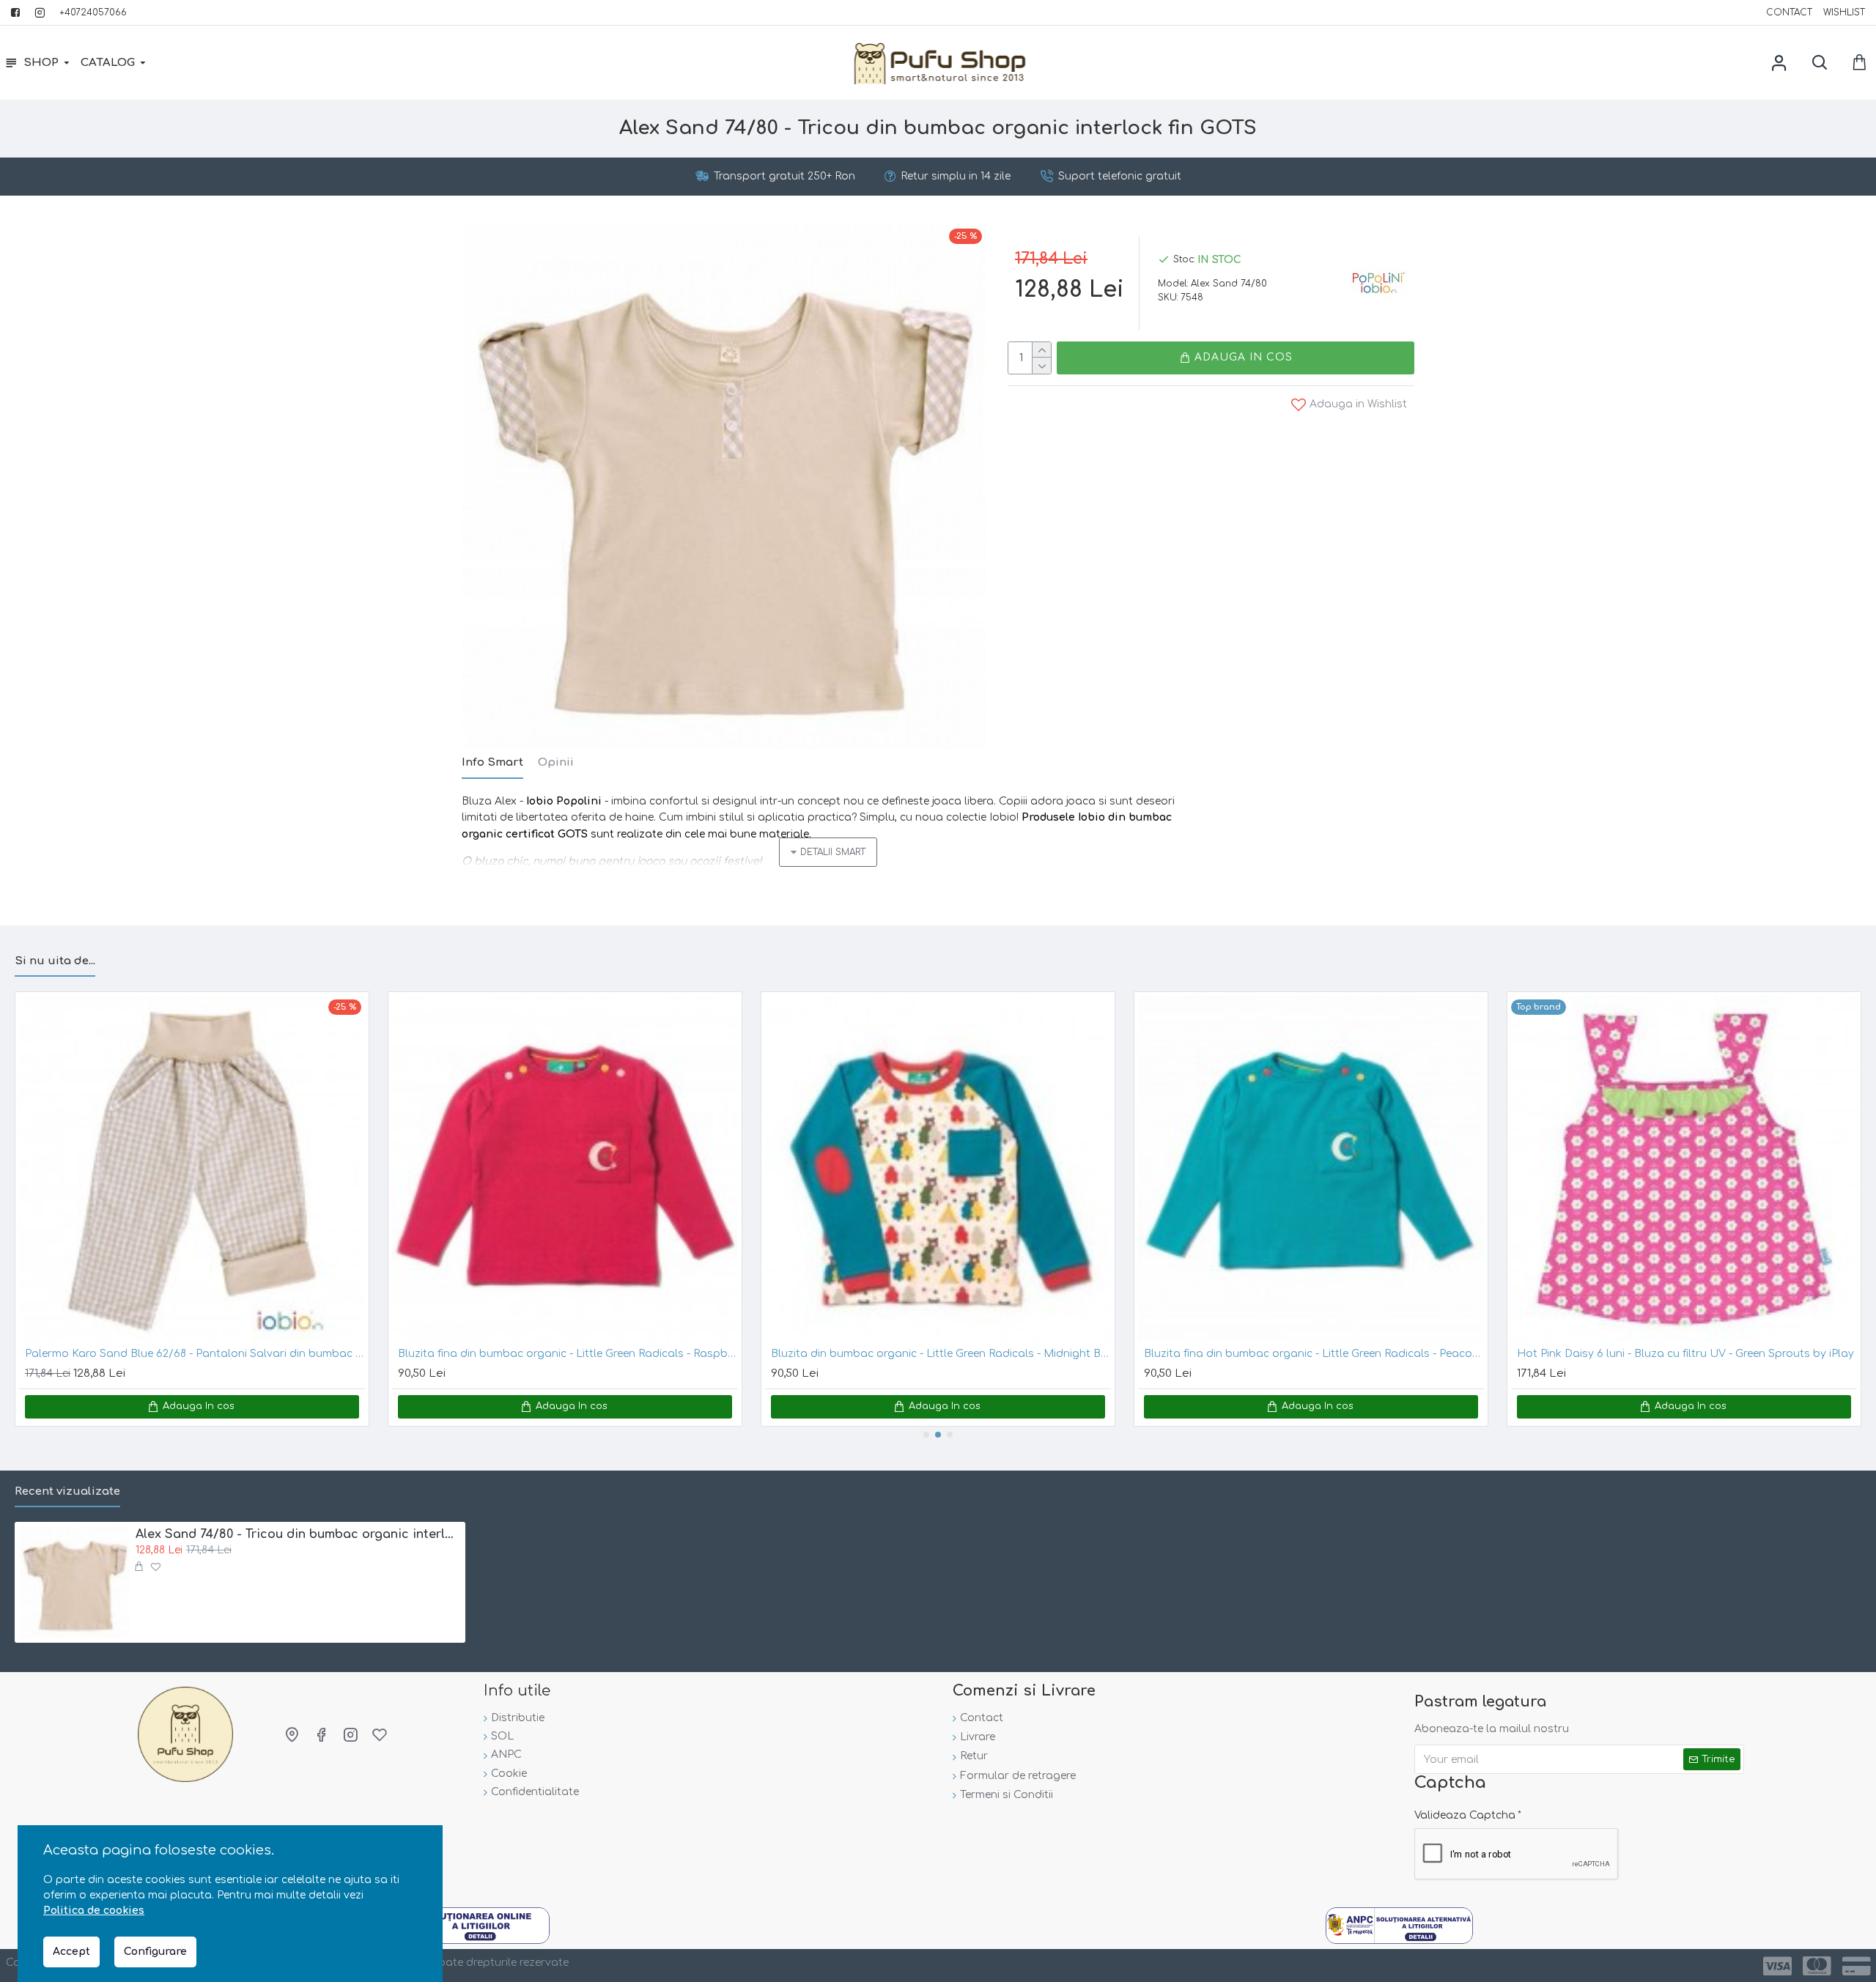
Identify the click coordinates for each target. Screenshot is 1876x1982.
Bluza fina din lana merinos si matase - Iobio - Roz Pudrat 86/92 (193, 1354)
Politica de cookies (94, 1911)
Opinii (556, 762)
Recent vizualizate (67, 1491)
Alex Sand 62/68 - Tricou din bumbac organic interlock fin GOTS (1310, 1354)
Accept (71, 1952)
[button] (926, 1435)
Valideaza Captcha (1465, 1815)
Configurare (155, 1952)
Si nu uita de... (55, 961)
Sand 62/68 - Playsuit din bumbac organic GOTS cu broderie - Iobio (1687, 1354)
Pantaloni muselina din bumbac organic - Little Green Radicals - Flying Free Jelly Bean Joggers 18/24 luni (941, 1354)
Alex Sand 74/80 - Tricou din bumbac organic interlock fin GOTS (298, 1534)
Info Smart (492, 762)
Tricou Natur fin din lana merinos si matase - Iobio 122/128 (549, 1354)
